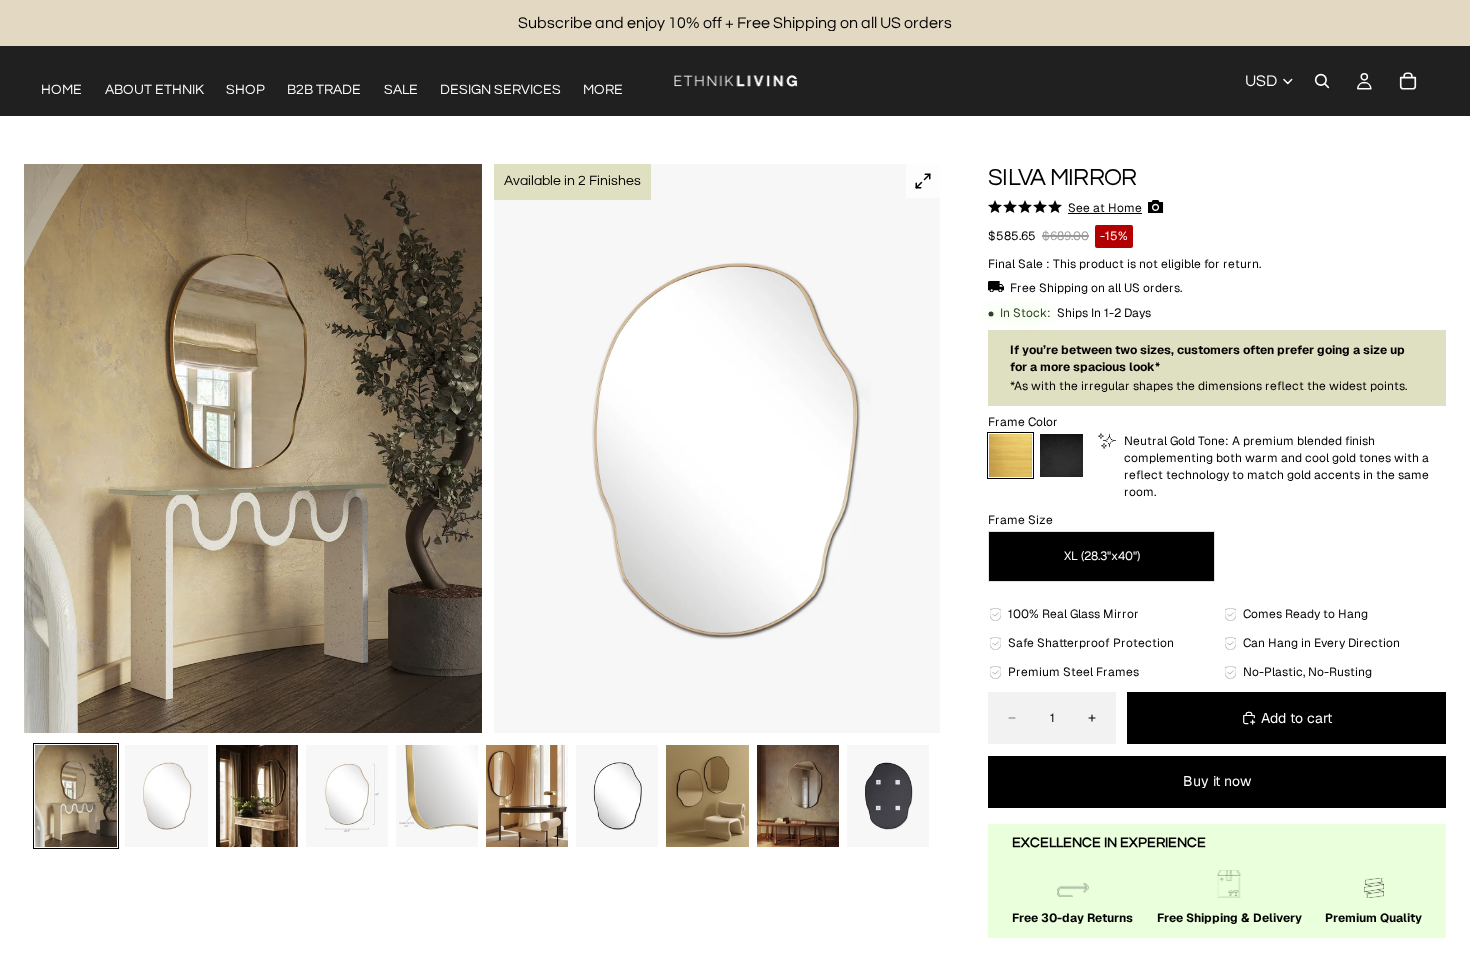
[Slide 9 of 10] (798, 796)
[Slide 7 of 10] (617, 796)
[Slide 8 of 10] (707, 796)
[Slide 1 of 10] (76, 796)
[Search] (1322, 81)
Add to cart (1296, 718)
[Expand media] (923, 181)
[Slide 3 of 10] (257, 796)
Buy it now (1217, 781)
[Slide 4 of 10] (347, 796)
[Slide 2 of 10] (166, 796)
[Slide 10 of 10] (888, 796)
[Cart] (1408, 81)
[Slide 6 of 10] (527, 796)
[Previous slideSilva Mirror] (46, 449)
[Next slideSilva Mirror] (918, 449)
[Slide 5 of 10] (437, 796)
